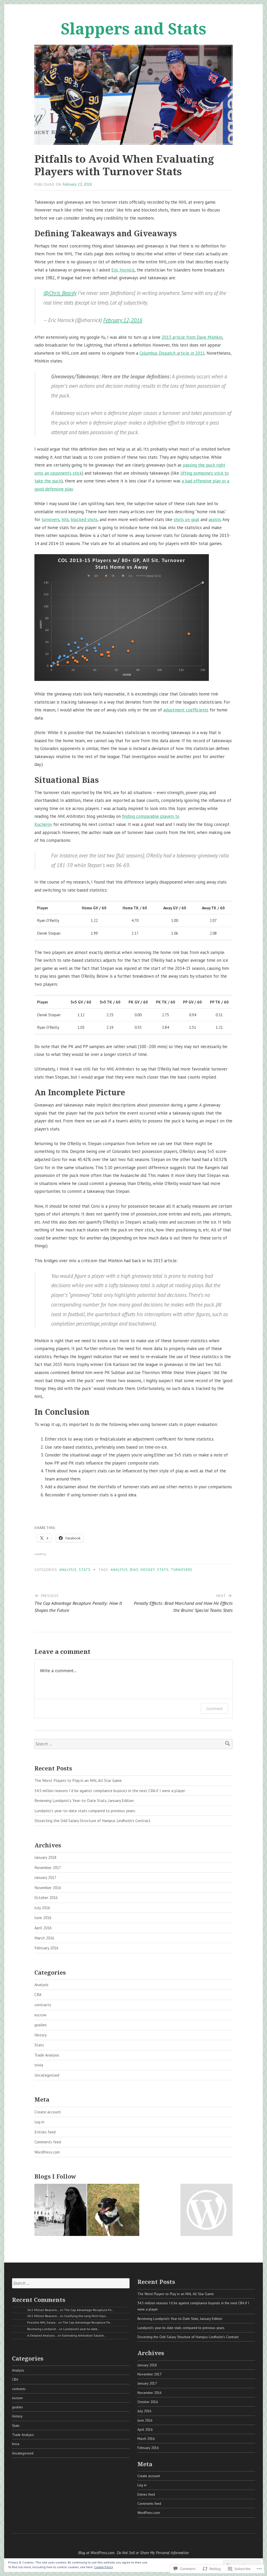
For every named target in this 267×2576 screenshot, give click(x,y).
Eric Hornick (123, 270)
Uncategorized (47, 2075)
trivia (39, 2065)
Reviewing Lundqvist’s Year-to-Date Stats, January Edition (84, 1800)
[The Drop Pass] (207, 2211)
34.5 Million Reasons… (43, 2310)
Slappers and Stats (133, 28)
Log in (39, 2122)
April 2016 (43, 1928)
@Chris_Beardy (60, 293)
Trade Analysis (47, 2055)
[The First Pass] (60, 2211)
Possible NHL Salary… (42, 2322)
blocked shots (84, 519)
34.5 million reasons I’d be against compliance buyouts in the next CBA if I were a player (110, 1791)
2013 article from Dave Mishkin (192, 337)
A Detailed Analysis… (42, 2335)
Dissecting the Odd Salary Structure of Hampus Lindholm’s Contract (92, 1821)
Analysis (68, 1570)
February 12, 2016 (123, 320)
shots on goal (186, 519)
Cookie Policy (104, 2567)
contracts (43, 2005)
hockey (148, 1570)
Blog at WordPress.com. (97, 2553)
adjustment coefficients (186, 710)
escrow (40, 2015)
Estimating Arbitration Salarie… (84, 2335)
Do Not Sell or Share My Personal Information (153, 2553)
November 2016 (48, 1888)
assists (215, 519)
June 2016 (43, 1918)
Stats (85, 1570)
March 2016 (44, 1938)
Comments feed (48, 2142)
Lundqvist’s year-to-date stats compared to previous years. (85, 1811)
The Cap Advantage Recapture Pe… (89, 2310)
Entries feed (45, 2132)
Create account (48, 2112)
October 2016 (46, 1897)
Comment (214, 1709)
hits (65, 519)
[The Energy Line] (113, 2211)
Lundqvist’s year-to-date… (82, 2329)
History (41, 2035)
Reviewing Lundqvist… (43, 2329)
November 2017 (48, 1867)
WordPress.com (47, 2152)
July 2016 (42, 1908)
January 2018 (45, 1857)
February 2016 (46, 1948)
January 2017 (45, 1877)
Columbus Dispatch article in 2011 (172, 353)
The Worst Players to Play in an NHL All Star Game (78, 1780)
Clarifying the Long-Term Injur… (86, 2316)
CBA (38, 1994)
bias (134, 1570)
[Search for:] (133, 1744)
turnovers (50, 519)
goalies (41, 2025)
